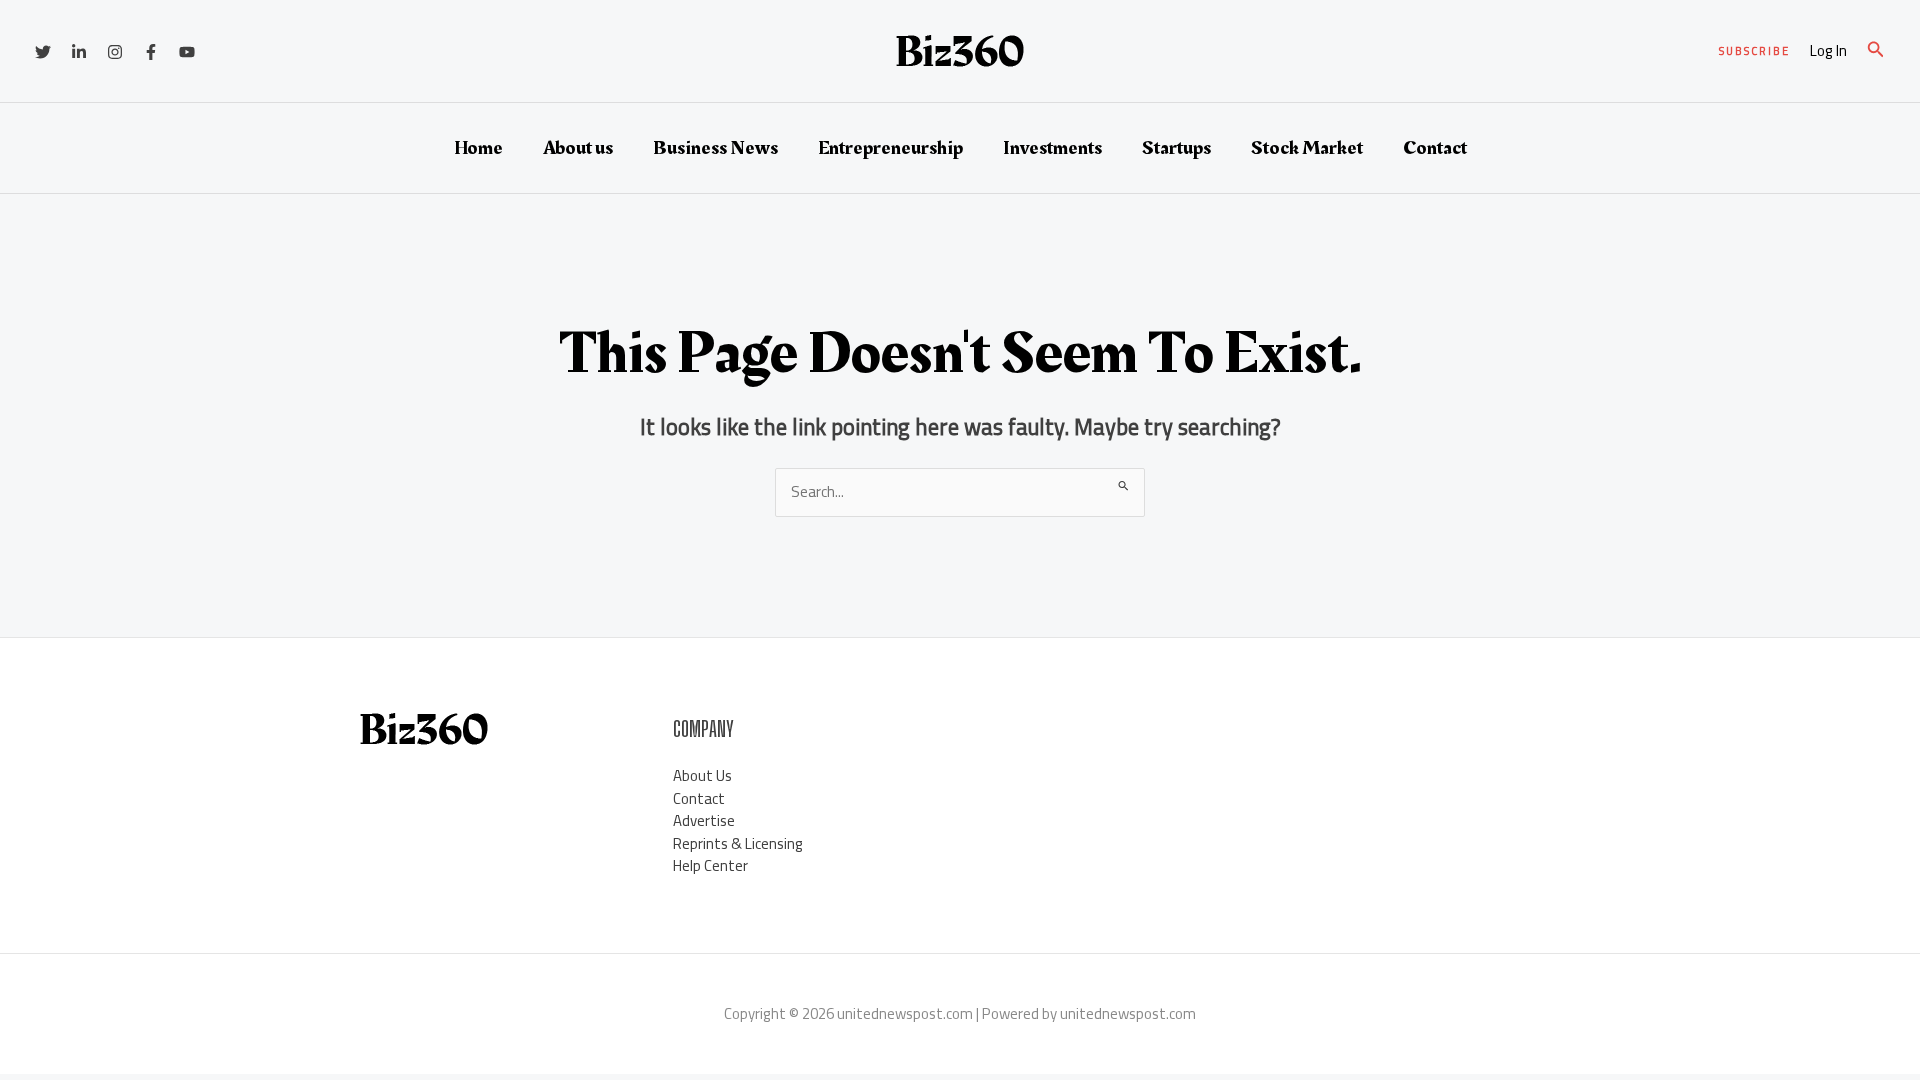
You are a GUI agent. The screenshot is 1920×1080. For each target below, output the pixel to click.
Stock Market (1307, 148)
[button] (1754, 51)
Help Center (710, 865)
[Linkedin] (79, 52)
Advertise (704, 820)
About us (578, 148)
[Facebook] (151, 52)
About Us (702, 775)
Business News (715, 148)
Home (478, 148)
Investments (1052, 148)
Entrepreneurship (890, 148)
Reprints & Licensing (738, 843)
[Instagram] (115, 52)
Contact (1435, 148)
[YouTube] (187, 52)
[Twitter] (43, 52)
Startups (1176, 148)
